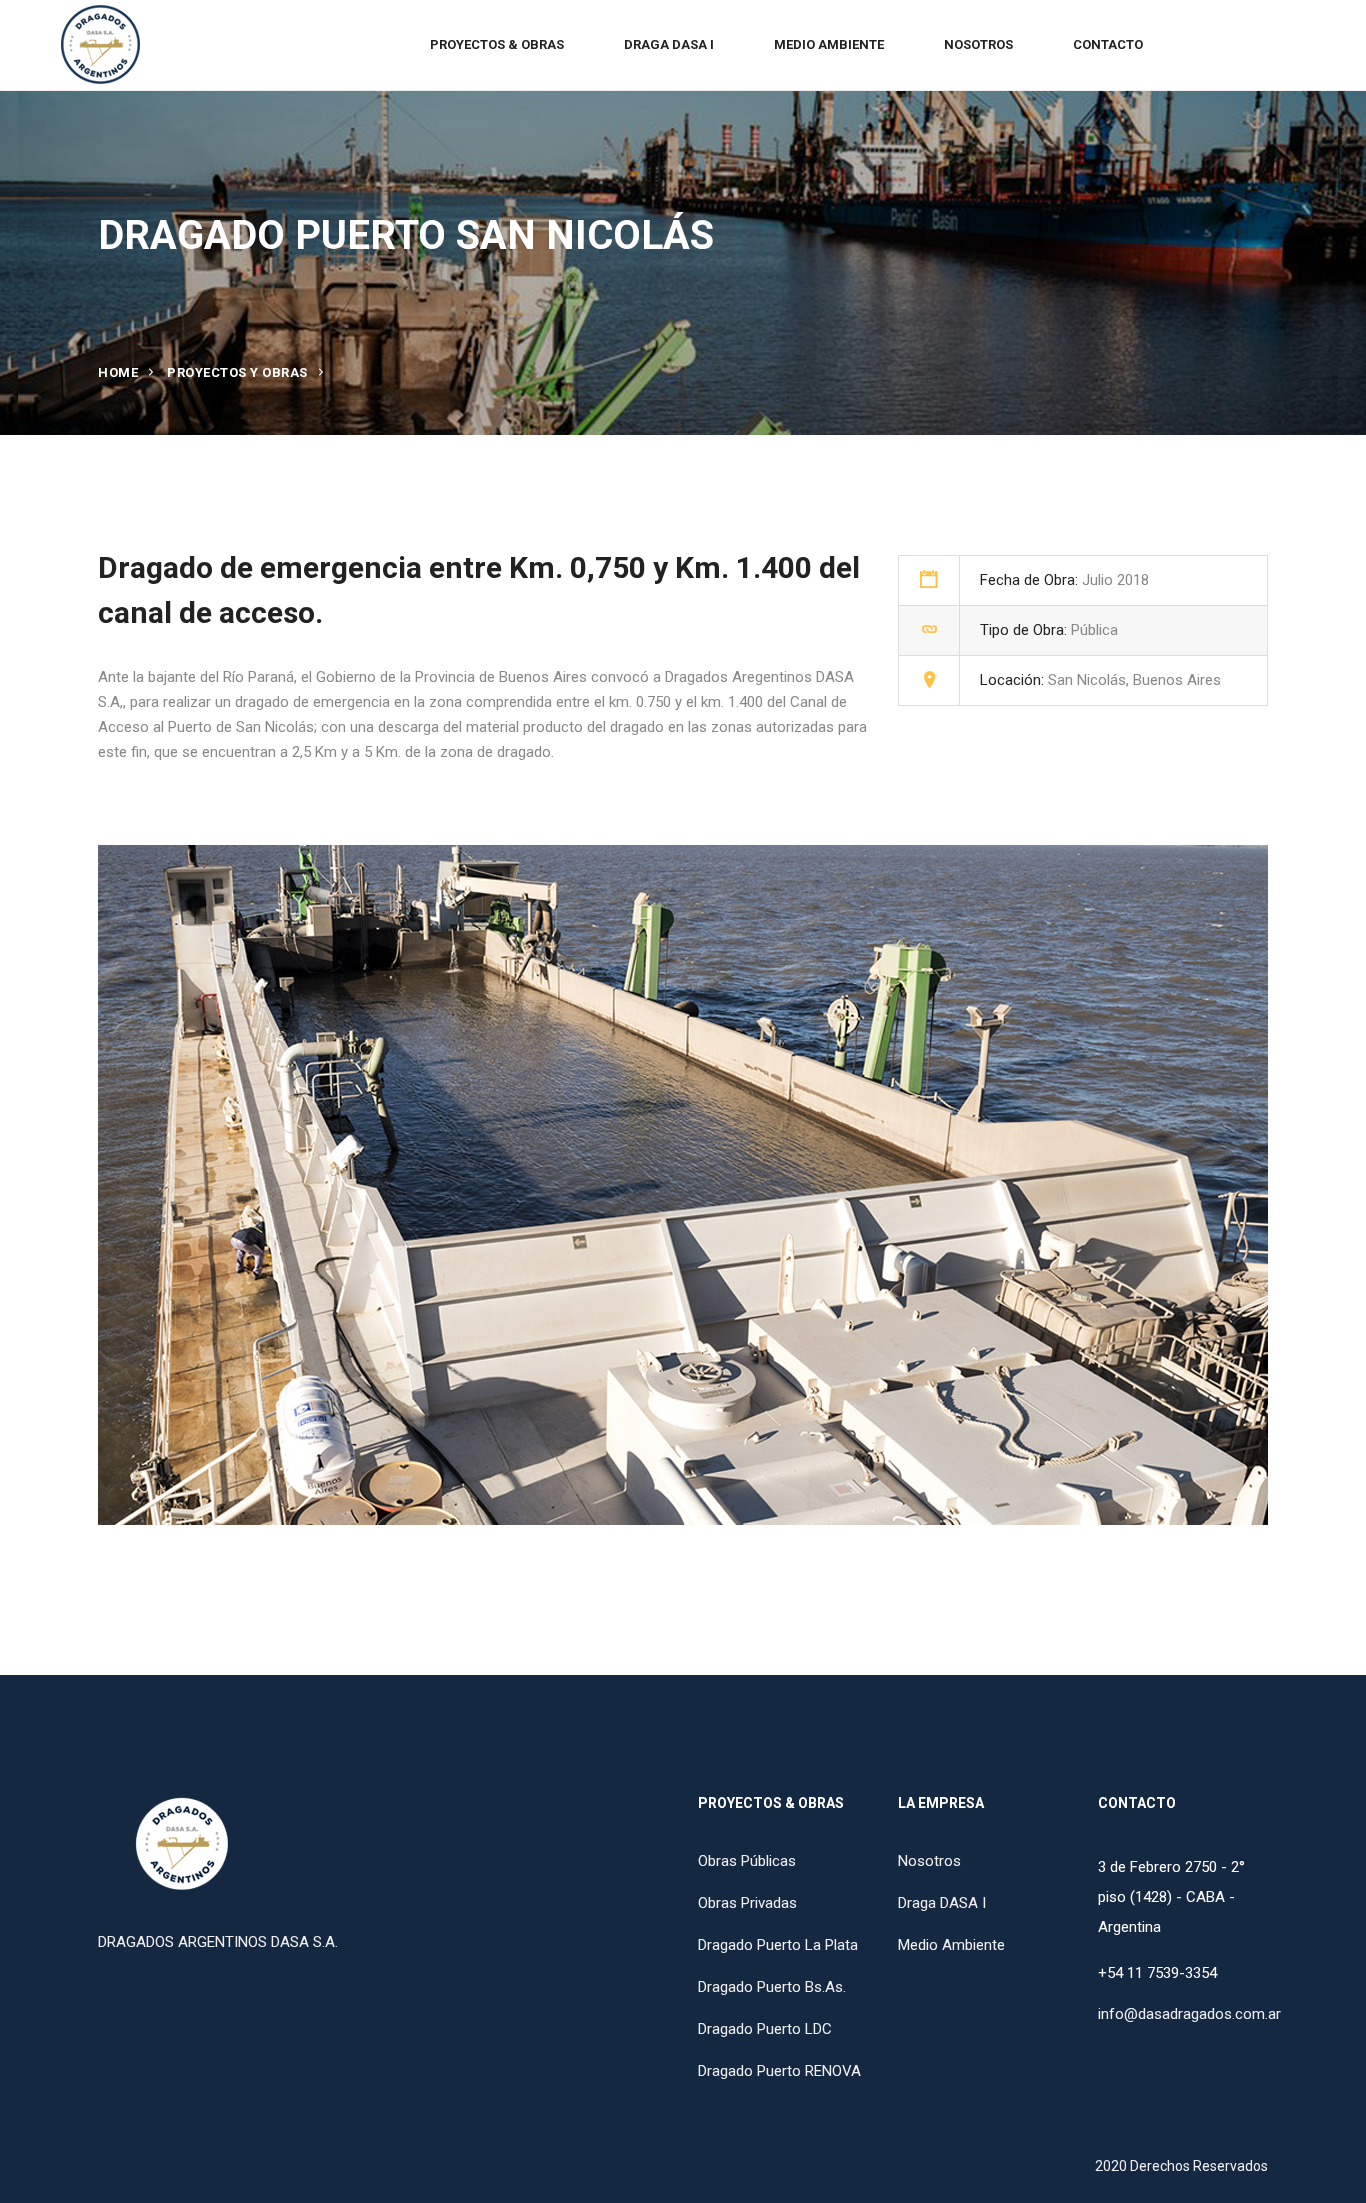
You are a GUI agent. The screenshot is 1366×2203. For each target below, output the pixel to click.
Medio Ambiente (951, 1945)
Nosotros (929, 1861)
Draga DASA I (942, 1903)
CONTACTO (1108, 44)
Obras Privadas (747, 1903)
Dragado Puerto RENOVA (779, 2071)
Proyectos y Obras (237, 372)
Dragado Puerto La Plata (778, 1945)
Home (118, 372)
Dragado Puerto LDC (765, 2029)
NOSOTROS (978, 44)
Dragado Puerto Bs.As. (772, 1987)
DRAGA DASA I (669, 44)
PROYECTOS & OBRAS (497, 44)
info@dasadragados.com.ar (1189, 2014)
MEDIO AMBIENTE (829, 44)
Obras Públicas (747, 1861)
